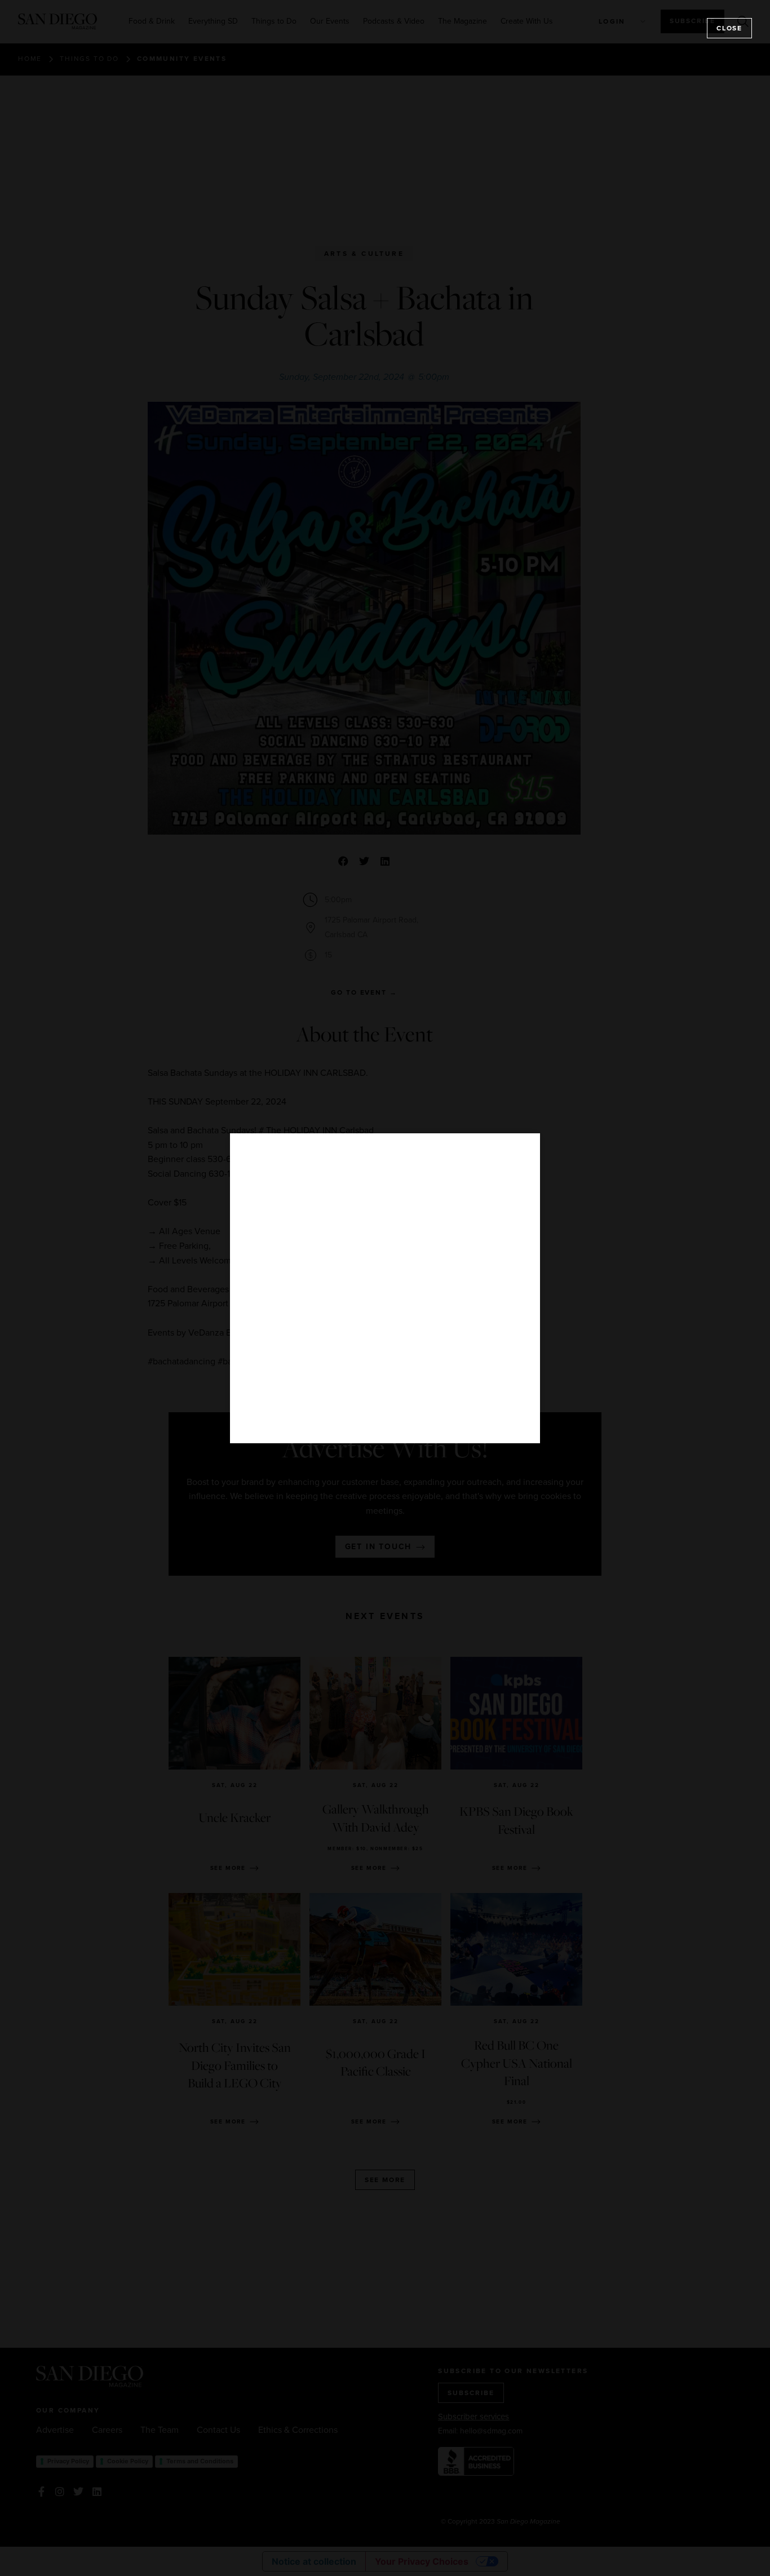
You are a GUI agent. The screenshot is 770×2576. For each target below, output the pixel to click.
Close (729, 28)
